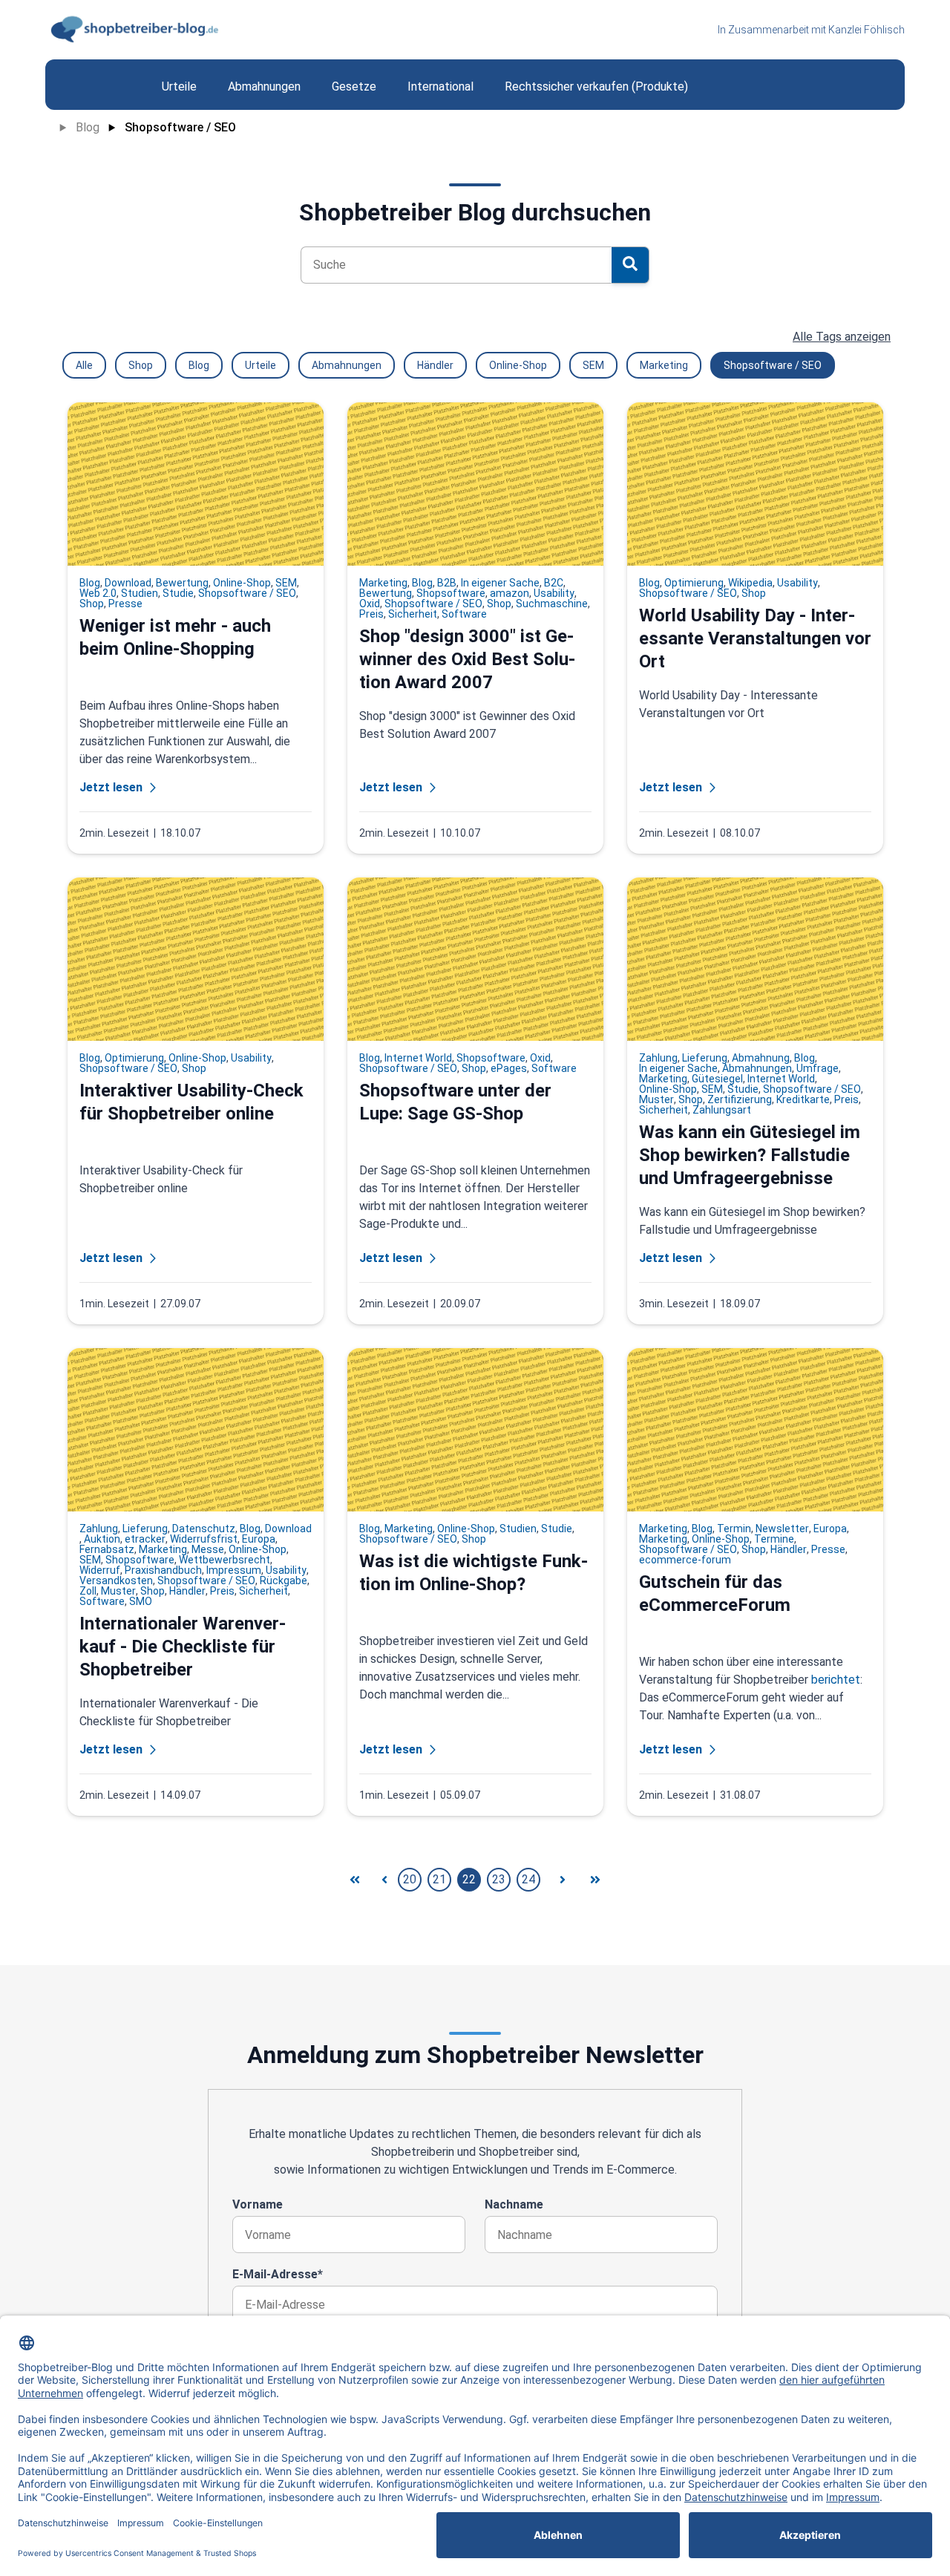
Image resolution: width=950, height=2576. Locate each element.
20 (410, 1879)
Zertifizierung (740, 1099)
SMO (141, 1601)
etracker (145, 1539)
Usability (554, 593)
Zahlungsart (722, 1110)
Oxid (370, 604)
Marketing (664, 365)
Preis (371, 614)
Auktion (102, 1539)
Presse (125, 604)
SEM (593, 365)
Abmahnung (761, 1058)
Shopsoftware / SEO (180, 127)
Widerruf (100, 1570)
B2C (554, 583)
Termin (734, 1529)
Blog (88, 127)
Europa (259, 1539)
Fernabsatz (107, 1549)
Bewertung (182, 583)
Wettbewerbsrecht (225, 1560)
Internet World (418, 1058)
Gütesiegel (717, 1079)
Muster (656, 1099)
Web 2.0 (98, 593)
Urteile (261, 365)
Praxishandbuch (163, 1570)
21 (439, 1879)
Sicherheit (413, 614)
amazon (510, 593)
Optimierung (694, 583)
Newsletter (782, 1529)
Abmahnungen (347, 365)
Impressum (234, 1570)
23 (499, 1879)
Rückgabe (284, 1580)
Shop (141, 365)
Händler (435, 365)
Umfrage (818, 1068)
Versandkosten (116, 1580)
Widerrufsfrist (204, 1539)
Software (464, 614)
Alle (84, 365)
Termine (774, 1539)
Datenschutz (204, 1529)
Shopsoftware (451, 593)
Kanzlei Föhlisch (867, 30)
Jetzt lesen (111, 787)
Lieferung (705, 1058)
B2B (447, 583)
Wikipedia (750, 583)
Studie (178, 593)
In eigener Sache (500, 583)
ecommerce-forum (685, 1560)
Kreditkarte (803, 1099)
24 (528, 1879)
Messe (208, 1549)
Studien (140, 593)
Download (128, 583)
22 (469, 1879)
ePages (509, 1068)
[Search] (630, 265)
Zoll (88, 1591)
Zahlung (658, 1058)
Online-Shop (518, 365)
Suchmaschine (552, 604)
